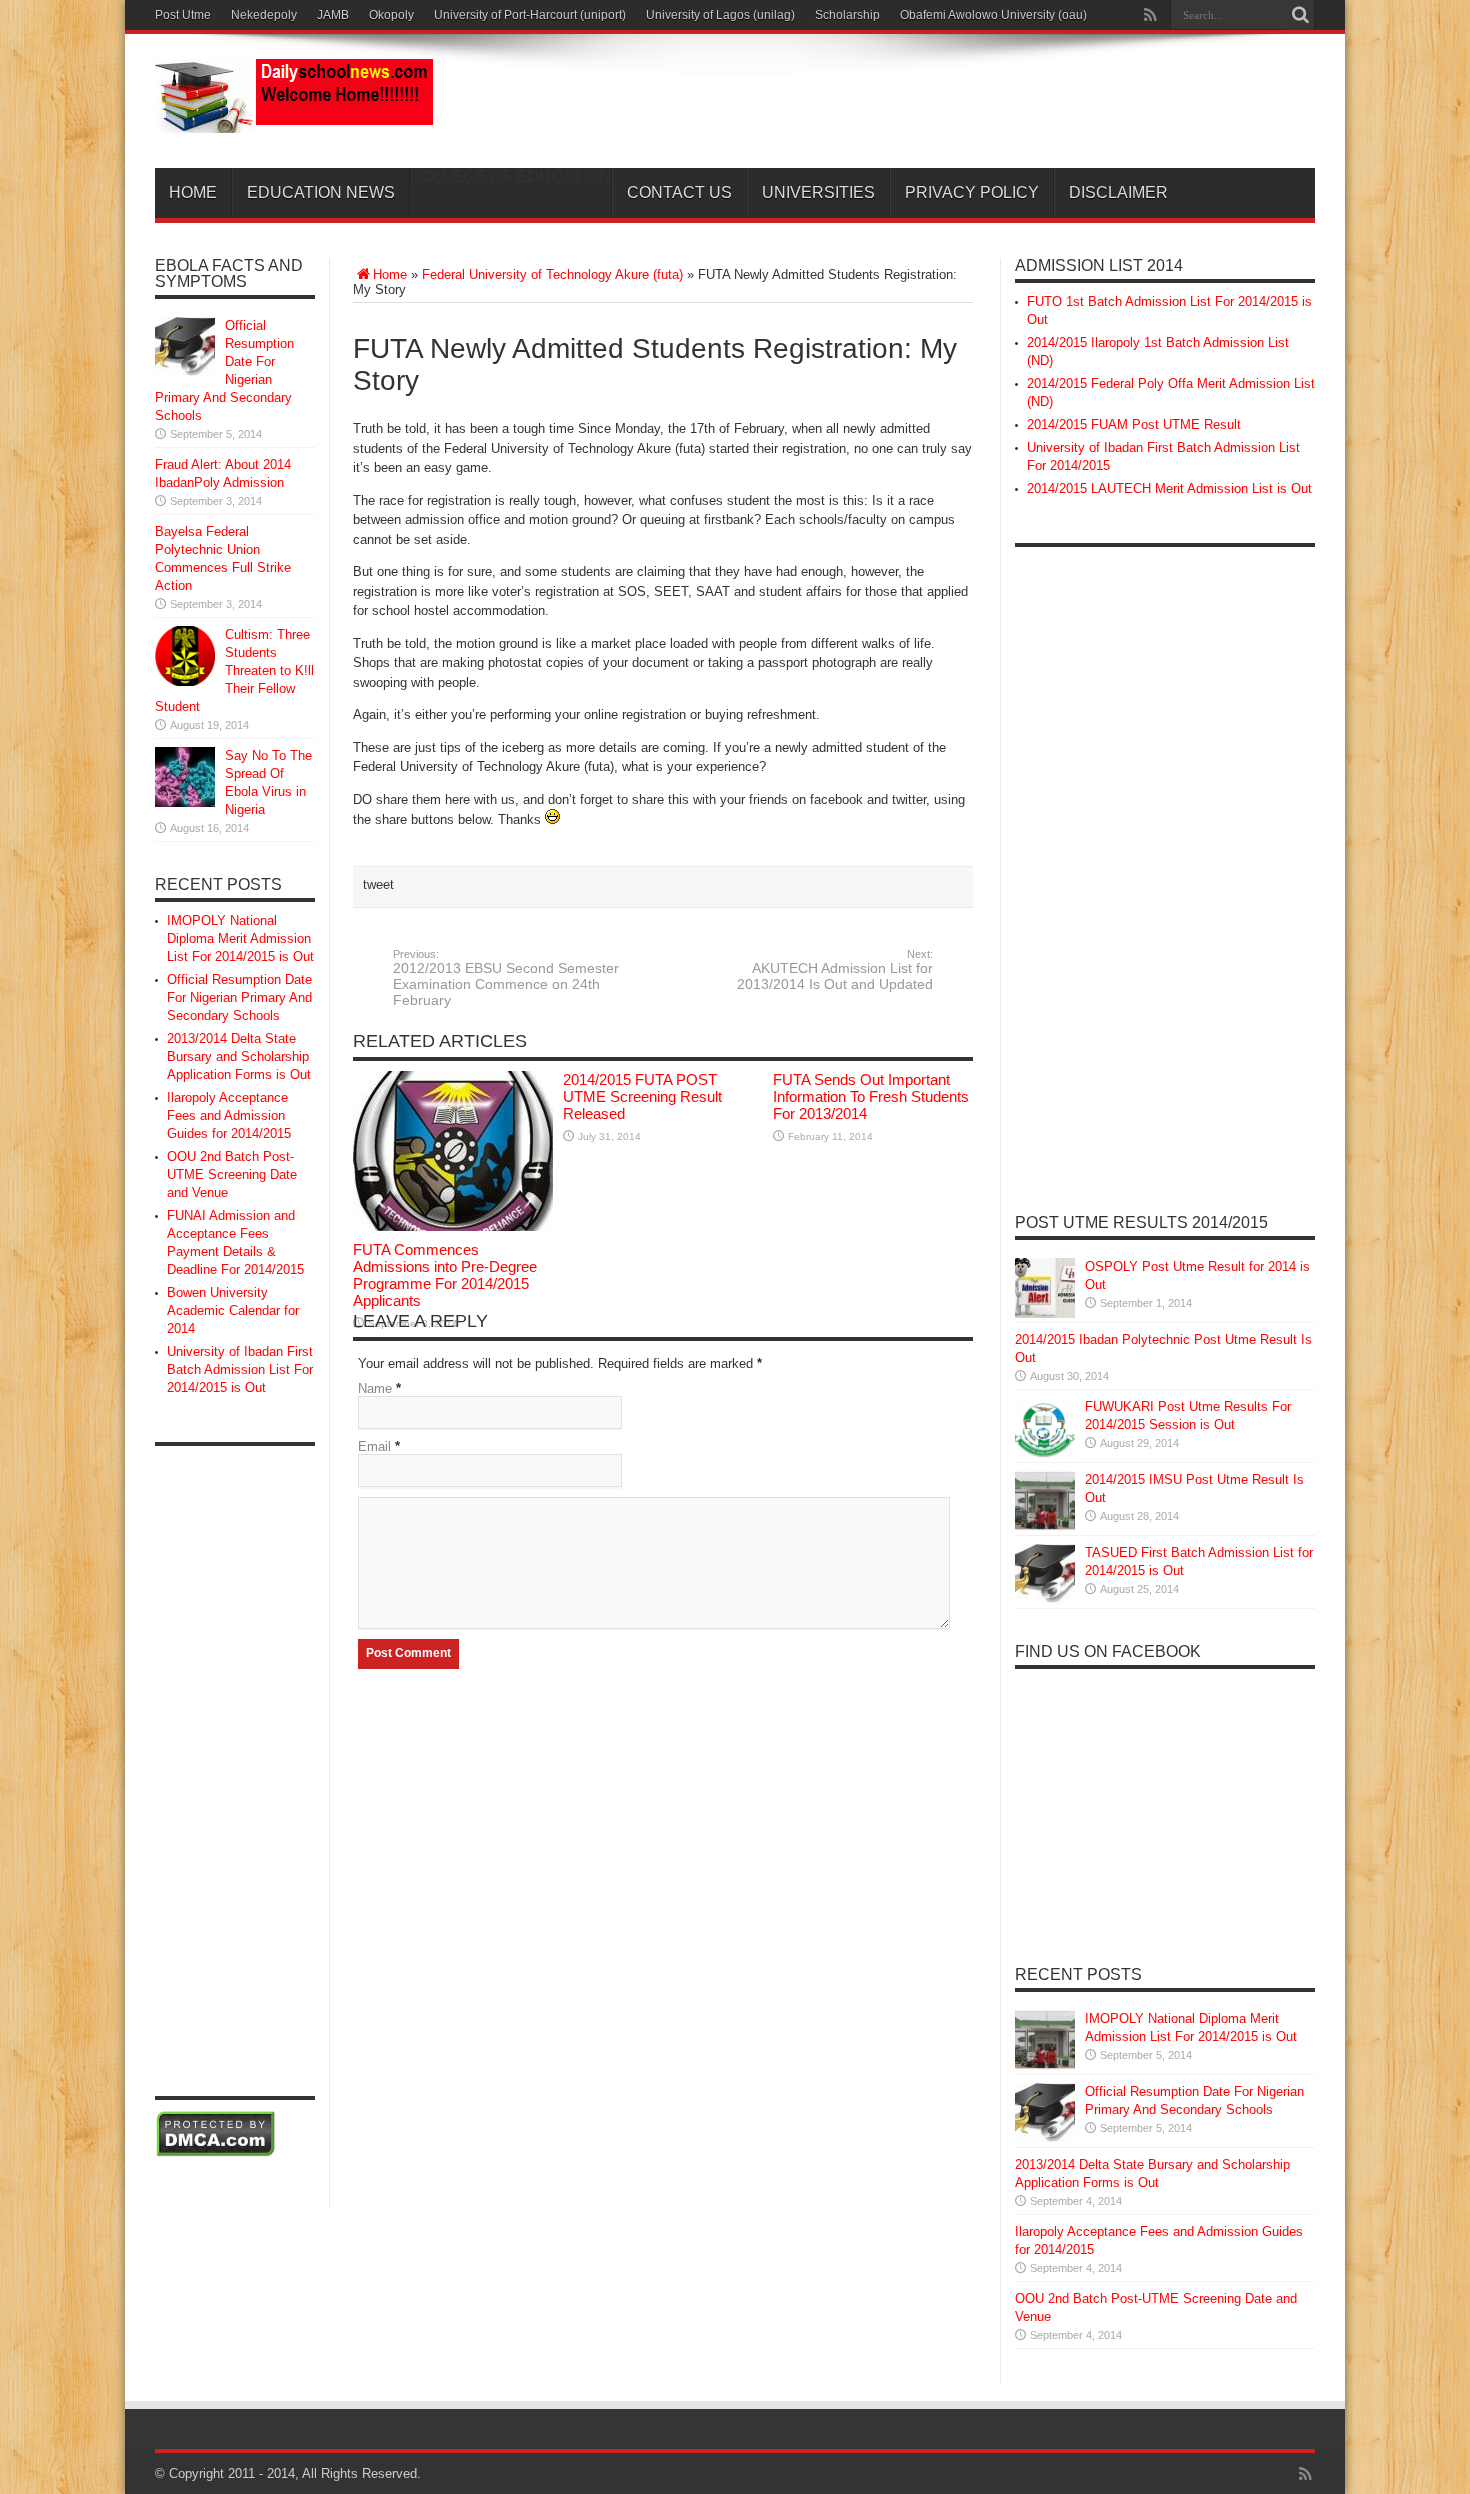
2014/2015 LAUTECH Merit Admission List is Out (1169, 488)
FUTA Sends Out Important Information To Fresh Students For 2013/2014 (871, 1096)
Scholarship (847, 15)
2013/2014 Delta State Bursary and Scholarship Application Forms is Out (239, 1056)
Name (375, 1388)
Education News (321, 192)
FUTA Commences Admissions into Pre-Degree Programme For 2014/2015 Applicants (445, 1275)
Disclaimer (1118, 192)
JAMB (333, 15)
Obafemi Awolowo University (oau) (993, 15)
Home (193, 192)
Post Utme (183, 15)
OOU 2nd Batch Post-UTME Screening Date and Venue (232, 1174)
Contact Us (679, 192)
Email (374, 1446)
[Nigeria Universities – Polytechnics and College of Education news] (294, 118)
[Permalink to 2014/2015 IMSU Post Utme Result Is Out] (1045, 1526)
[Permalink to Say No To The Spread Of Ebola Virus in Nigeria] (185, 802)
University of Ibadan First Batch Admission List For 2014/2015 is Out (240, 1369)
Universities (818, 192)
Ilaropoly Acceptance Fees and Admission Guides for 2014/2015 (229, 1115)
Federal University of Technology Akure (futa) (552, 274)
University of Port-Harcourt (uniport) (530, 15)
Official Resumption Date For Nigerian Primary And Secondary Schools (239, 997)
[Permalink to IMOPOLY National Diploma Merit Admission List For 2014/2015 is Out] (1045, 2065)
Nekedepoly (264, 15)
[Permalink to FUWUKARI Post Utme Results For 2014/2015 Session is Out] (1045, 1453)
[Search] (1300, 15)
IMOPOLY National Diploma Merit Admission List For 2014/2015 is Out (240, 938)
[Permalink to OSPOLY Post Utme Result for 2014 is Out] (1045, 1313)
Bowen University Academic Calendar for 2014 (233, 1310)
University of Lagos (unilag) (720, 15)
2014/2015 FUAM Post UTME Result (1134, 424)
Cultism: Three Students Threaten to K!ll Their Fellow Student (234, 670)
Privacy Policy (972, 192)
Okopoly (391, 15)
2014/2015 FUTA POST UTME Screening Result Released (642, 1096)
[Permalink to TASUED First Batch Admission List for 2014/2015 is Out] (1045, 1599)
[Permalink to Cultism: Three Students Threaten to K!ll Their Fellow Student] (185, 681)
